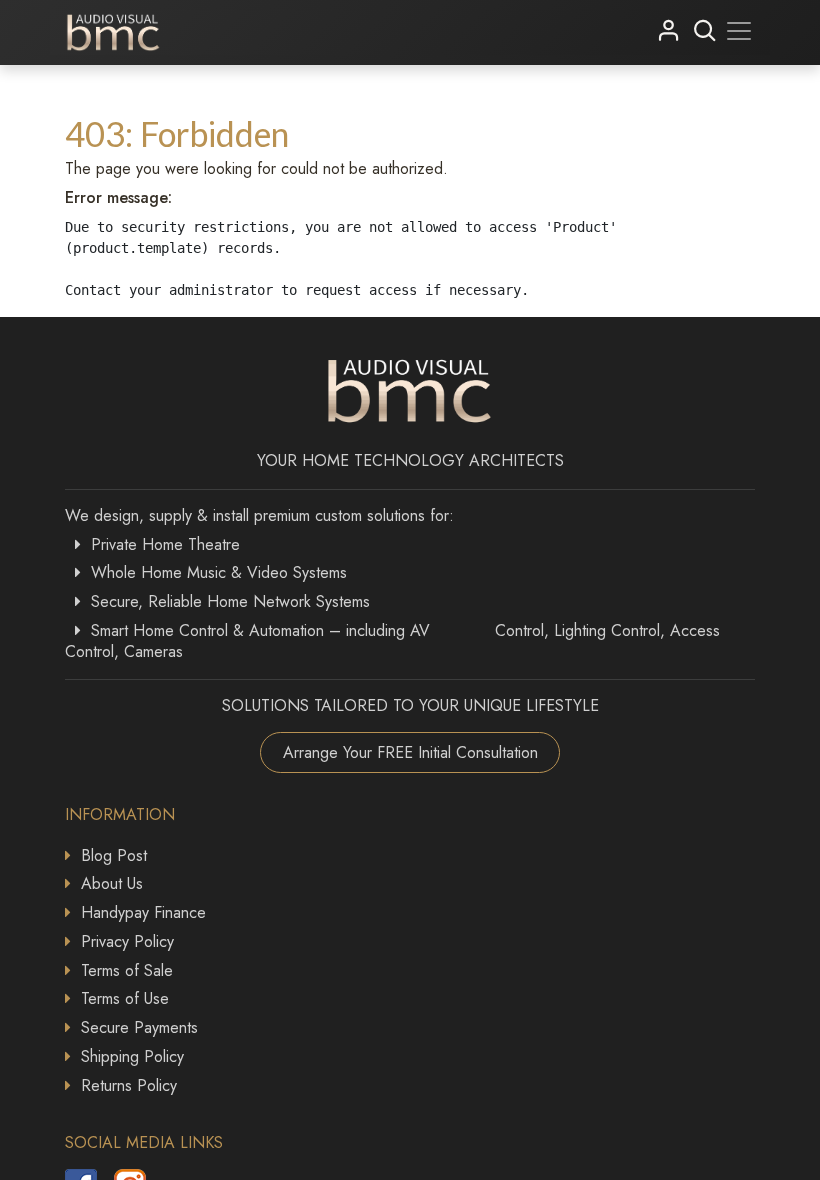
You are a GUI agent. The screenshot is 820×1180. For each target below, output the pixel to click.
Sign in (669, 31)
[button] (705, 31)
